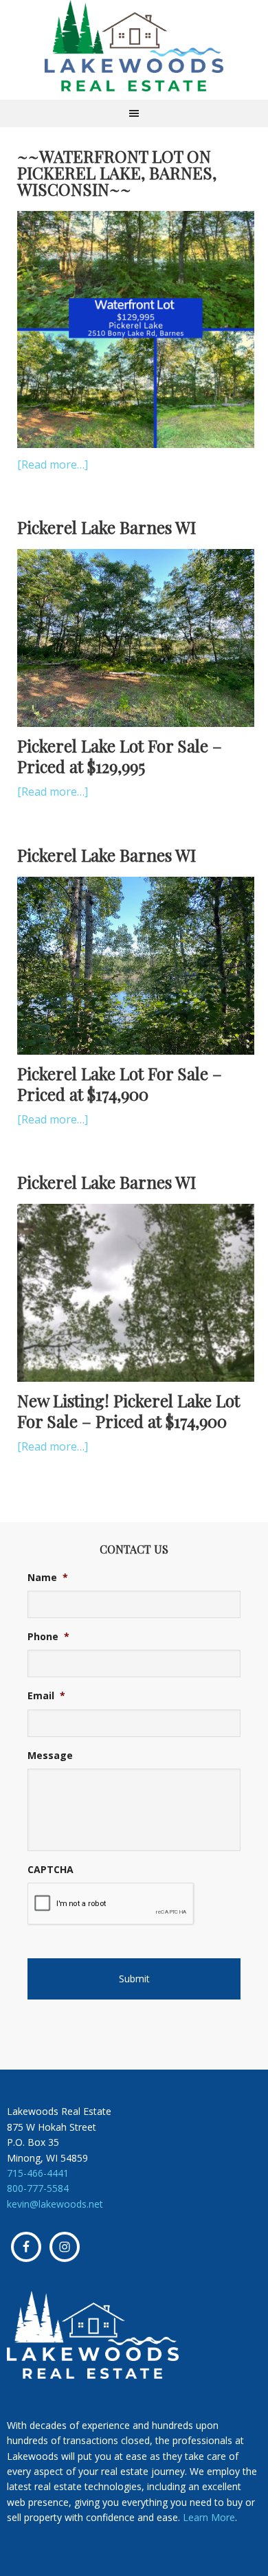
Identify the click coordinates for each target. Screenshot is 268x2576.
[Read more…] (53, 464)
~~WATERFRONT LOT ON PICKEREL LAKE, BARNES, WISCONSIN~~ (117, 172)
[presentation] (111, 1904)
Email (46, 1696)
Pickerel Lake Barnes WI (107, 527)
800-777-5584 (38, 2188)
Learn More (209, 2517)
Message (50, 1756)
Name (48, 1578)
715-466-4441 (38, 2173)
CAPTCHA (51, 1870)
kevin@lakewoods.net (55, 2204)
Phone (48, 1637)
